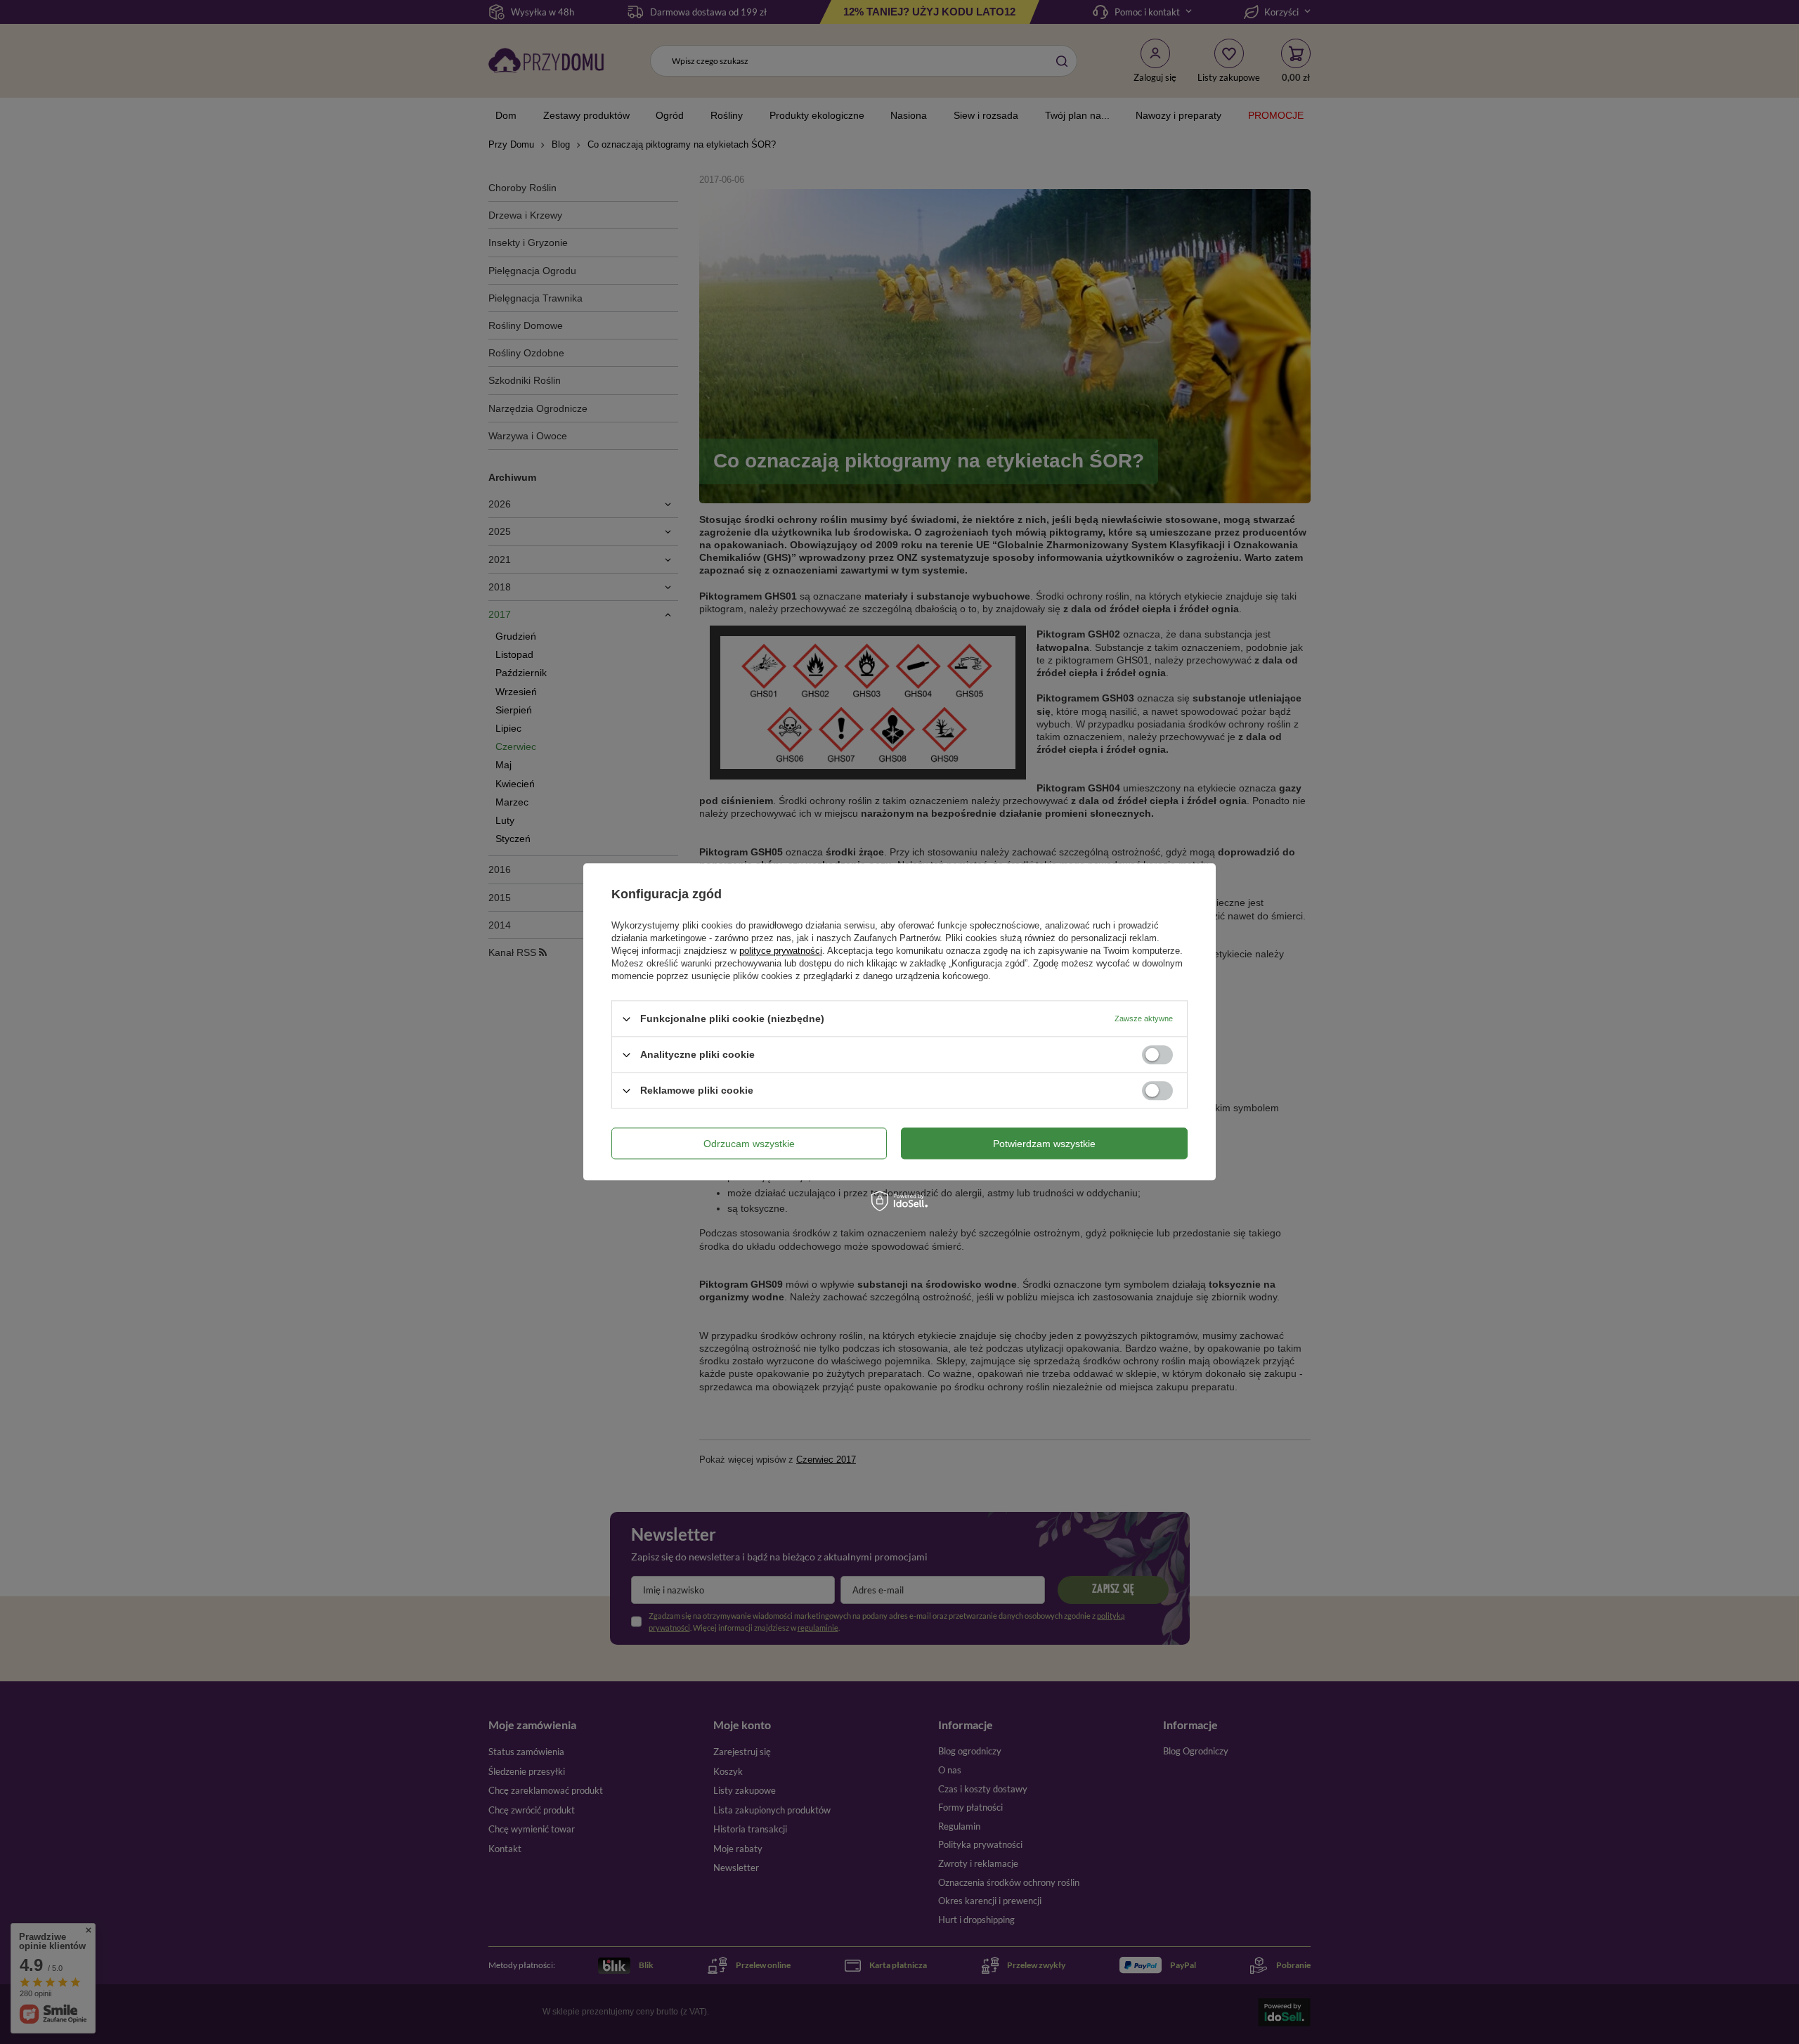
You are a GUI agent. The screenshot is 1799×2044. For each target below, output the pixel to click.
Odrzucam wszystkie (749, 1144)
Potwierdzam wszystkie (1044, 1144)
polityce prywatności (781, 951)
